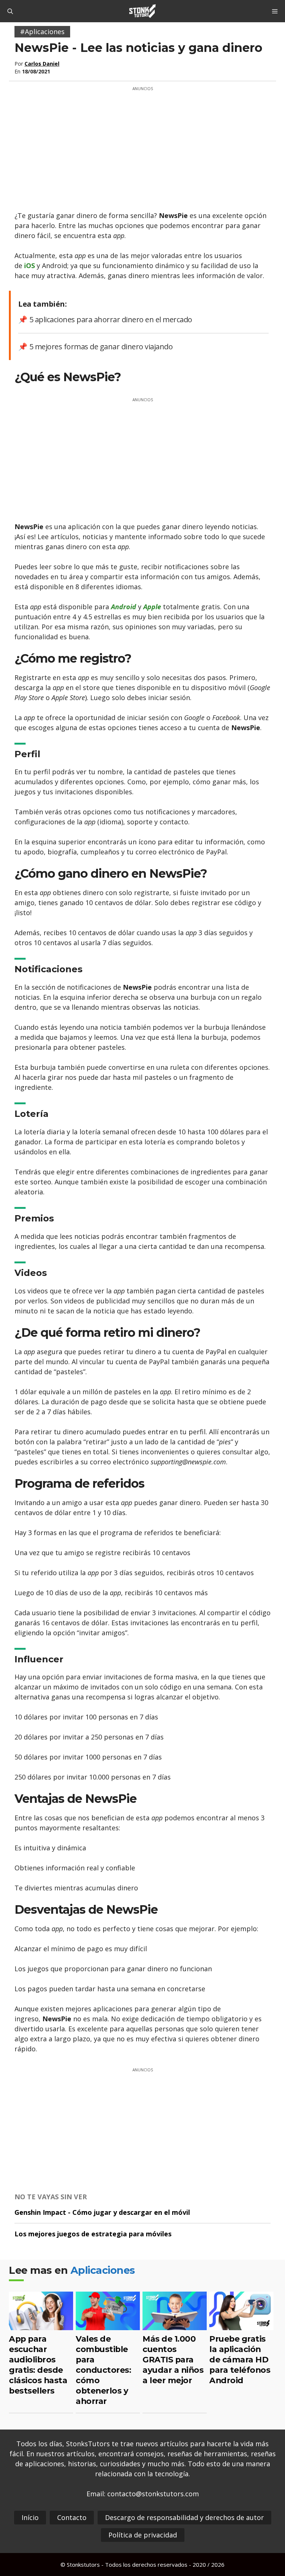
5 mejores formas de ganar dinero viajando (101, 347)
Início (30, 2517)
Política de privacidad (143, 2535)
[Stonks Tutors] (142, 11)
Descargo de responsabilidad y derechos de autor (184, 2517)
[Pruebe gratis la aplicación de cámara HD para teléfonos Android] (241, 2325)
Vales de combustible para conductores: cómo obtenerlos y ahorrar (103, 2370)
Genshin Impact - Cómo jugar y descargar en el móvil (102, 2212)
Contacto (72, 2517)
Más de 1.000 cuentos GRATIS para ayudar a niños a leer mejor (173, 2359)
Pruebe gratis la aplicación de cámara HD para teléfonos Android (240, 2359)
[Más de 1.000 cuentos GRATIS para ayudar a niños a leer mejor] (175, 2325)
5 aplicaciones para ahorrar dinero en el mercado (111, 319)
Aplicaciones (103, 2270)
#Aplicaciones (42, 32)
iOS (30, 265)
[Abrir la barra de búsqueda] (10, 11)
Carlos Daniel (42, 64)
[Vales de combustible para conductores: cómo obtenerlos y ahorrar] (108, 2325)
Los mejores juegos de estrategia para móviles (93, 2234)
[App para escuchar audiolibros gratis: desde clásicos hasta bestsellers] (41, 2325)
